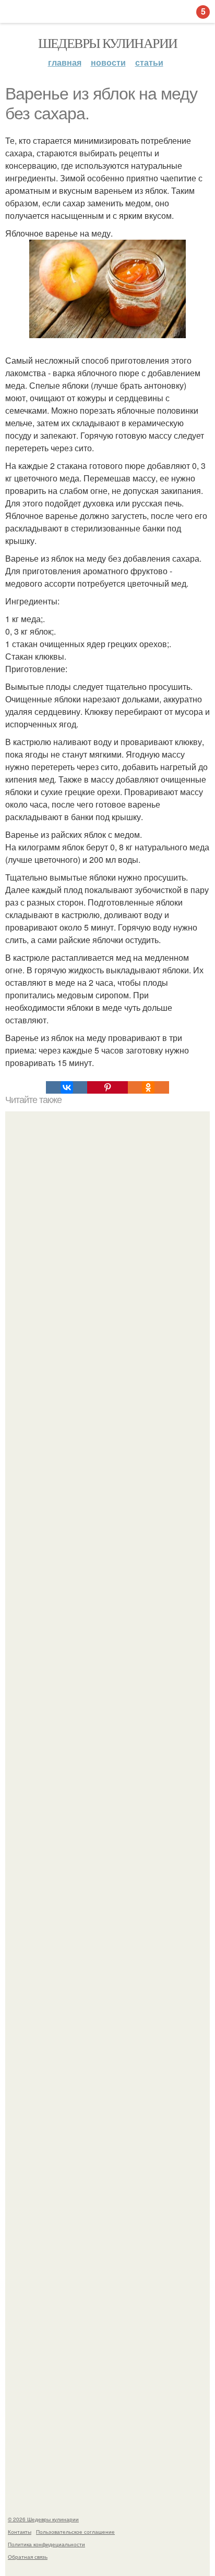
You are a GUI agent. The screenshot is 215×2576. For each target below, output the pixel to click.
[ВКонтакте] (66, 1087)
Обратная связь (28, 2557)
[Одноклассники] (148, 1087)
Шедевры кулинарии (108, 43)
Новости (108, 62)
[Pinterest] (107, 1087)
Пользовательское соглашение (75, 2532)
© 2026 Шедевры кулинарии (43, 2519)
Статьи (149, 62)
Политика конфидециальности (46, 2544)
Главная (65, 62)
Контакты (20, 2532)
